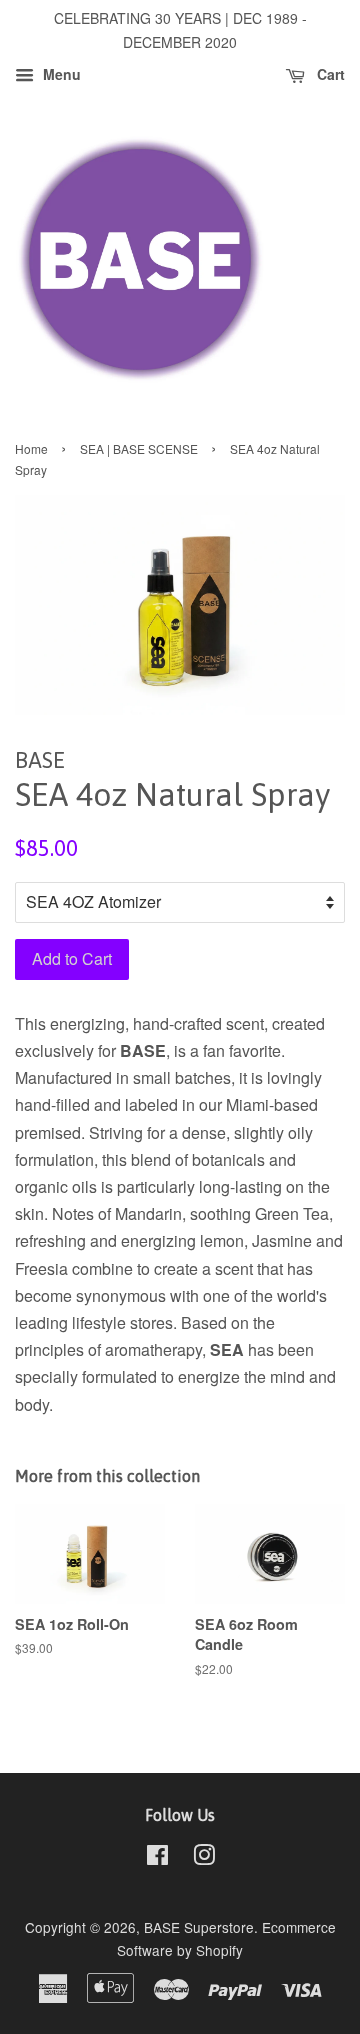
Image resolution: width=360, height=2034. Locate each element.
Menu (60, 74)
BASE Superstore (199, 1927)
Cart (329, 74)
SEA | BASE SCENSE (139, 448)
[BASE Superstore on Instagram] (204, 1858)
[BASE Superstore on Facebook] (157, 1858)
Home (31, 448)
